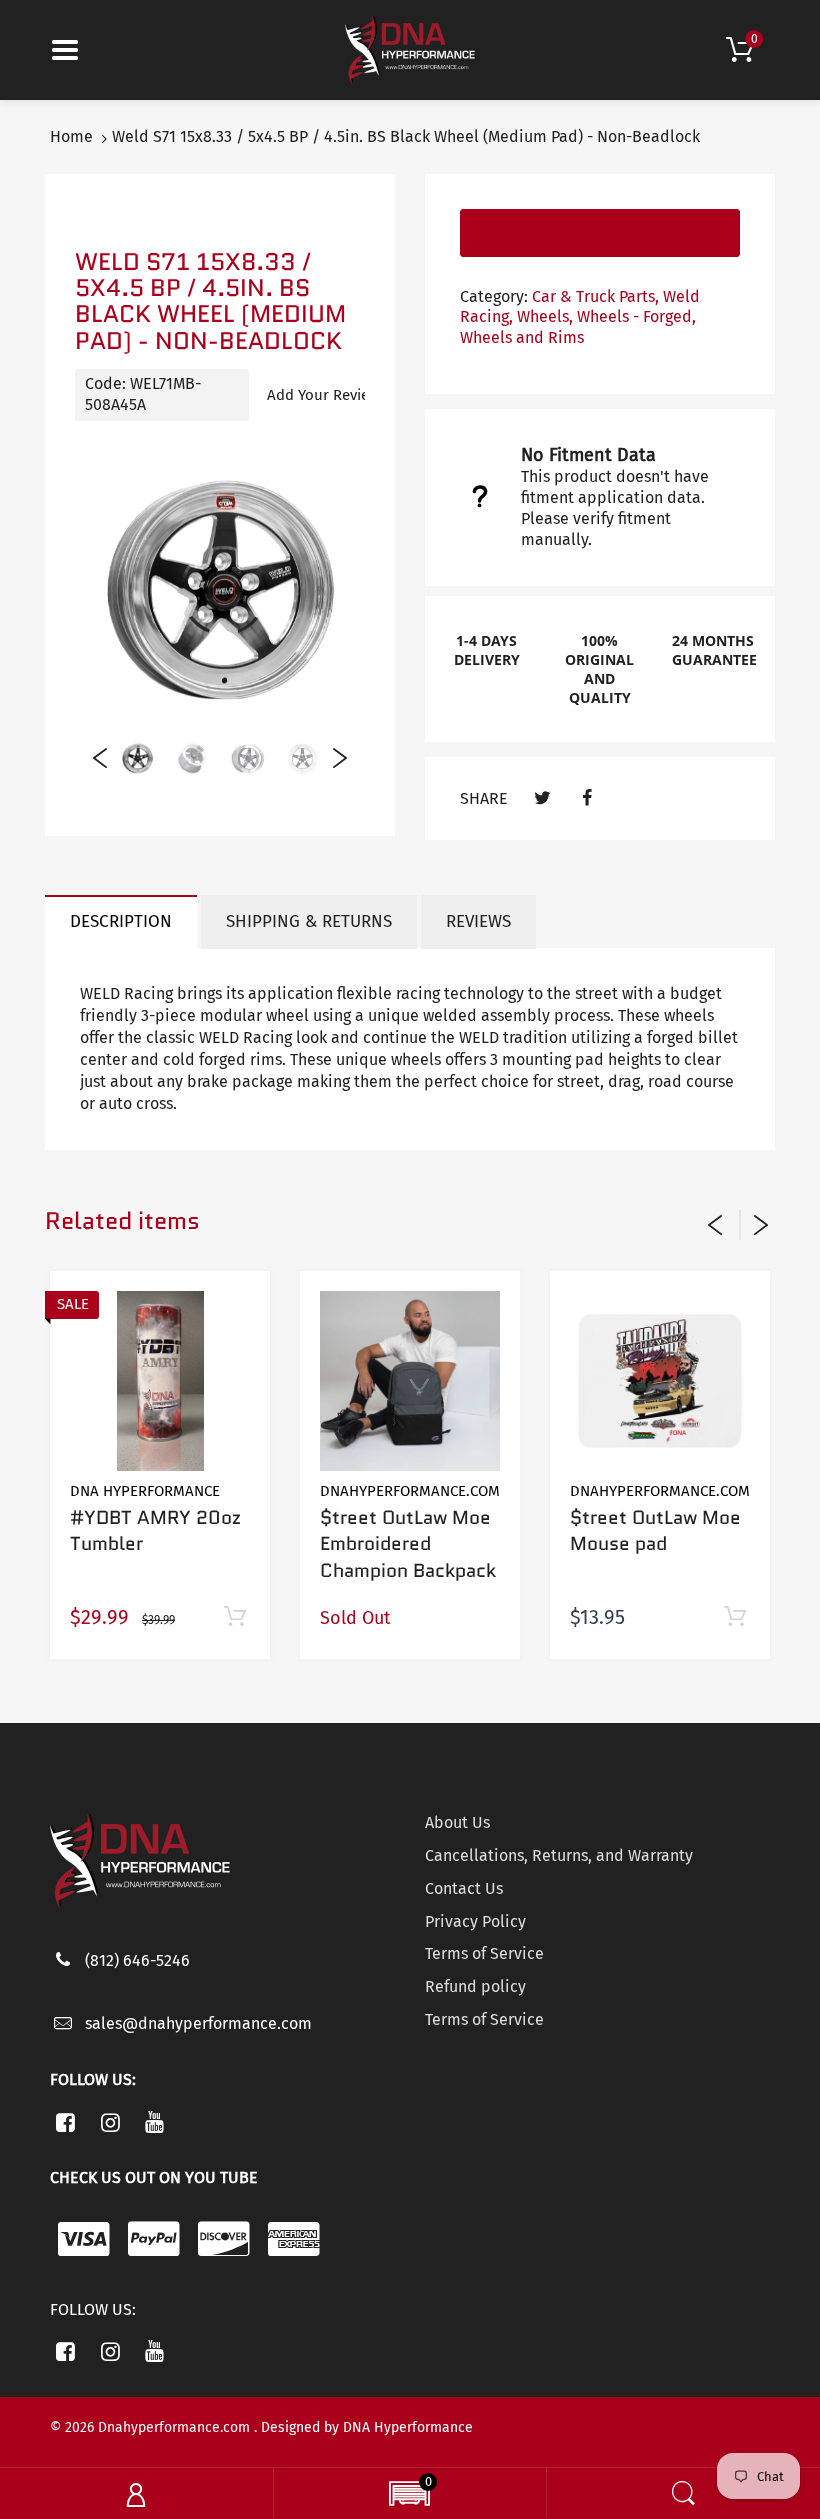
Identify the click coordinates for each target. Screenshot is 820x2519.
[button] (409, 2496)
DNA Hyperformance (145, 1491)
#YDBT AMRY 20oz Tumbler (155, 1531)
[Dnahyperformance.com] (410, 48)
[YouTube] (155, 2122)
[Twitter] (542, 798)
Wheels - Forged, (636, 316)
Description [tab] (121, 921)
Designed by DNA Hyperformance (367, 2427)
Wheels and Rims (522, 337)
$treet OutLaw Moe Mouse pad (655, 1531)
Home (71, 136)
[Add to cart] (234, 1617)
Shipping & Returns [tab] (309, 921)
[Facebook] (586, 798)
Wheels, (545, 316)
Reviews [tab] (478, 921)
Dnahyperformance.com (410, 1491)
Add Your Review (323, 395)
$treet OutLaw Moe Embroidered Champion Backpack (408, 1544)
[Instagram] (110, 2122)
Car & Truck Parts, (595, 296)
